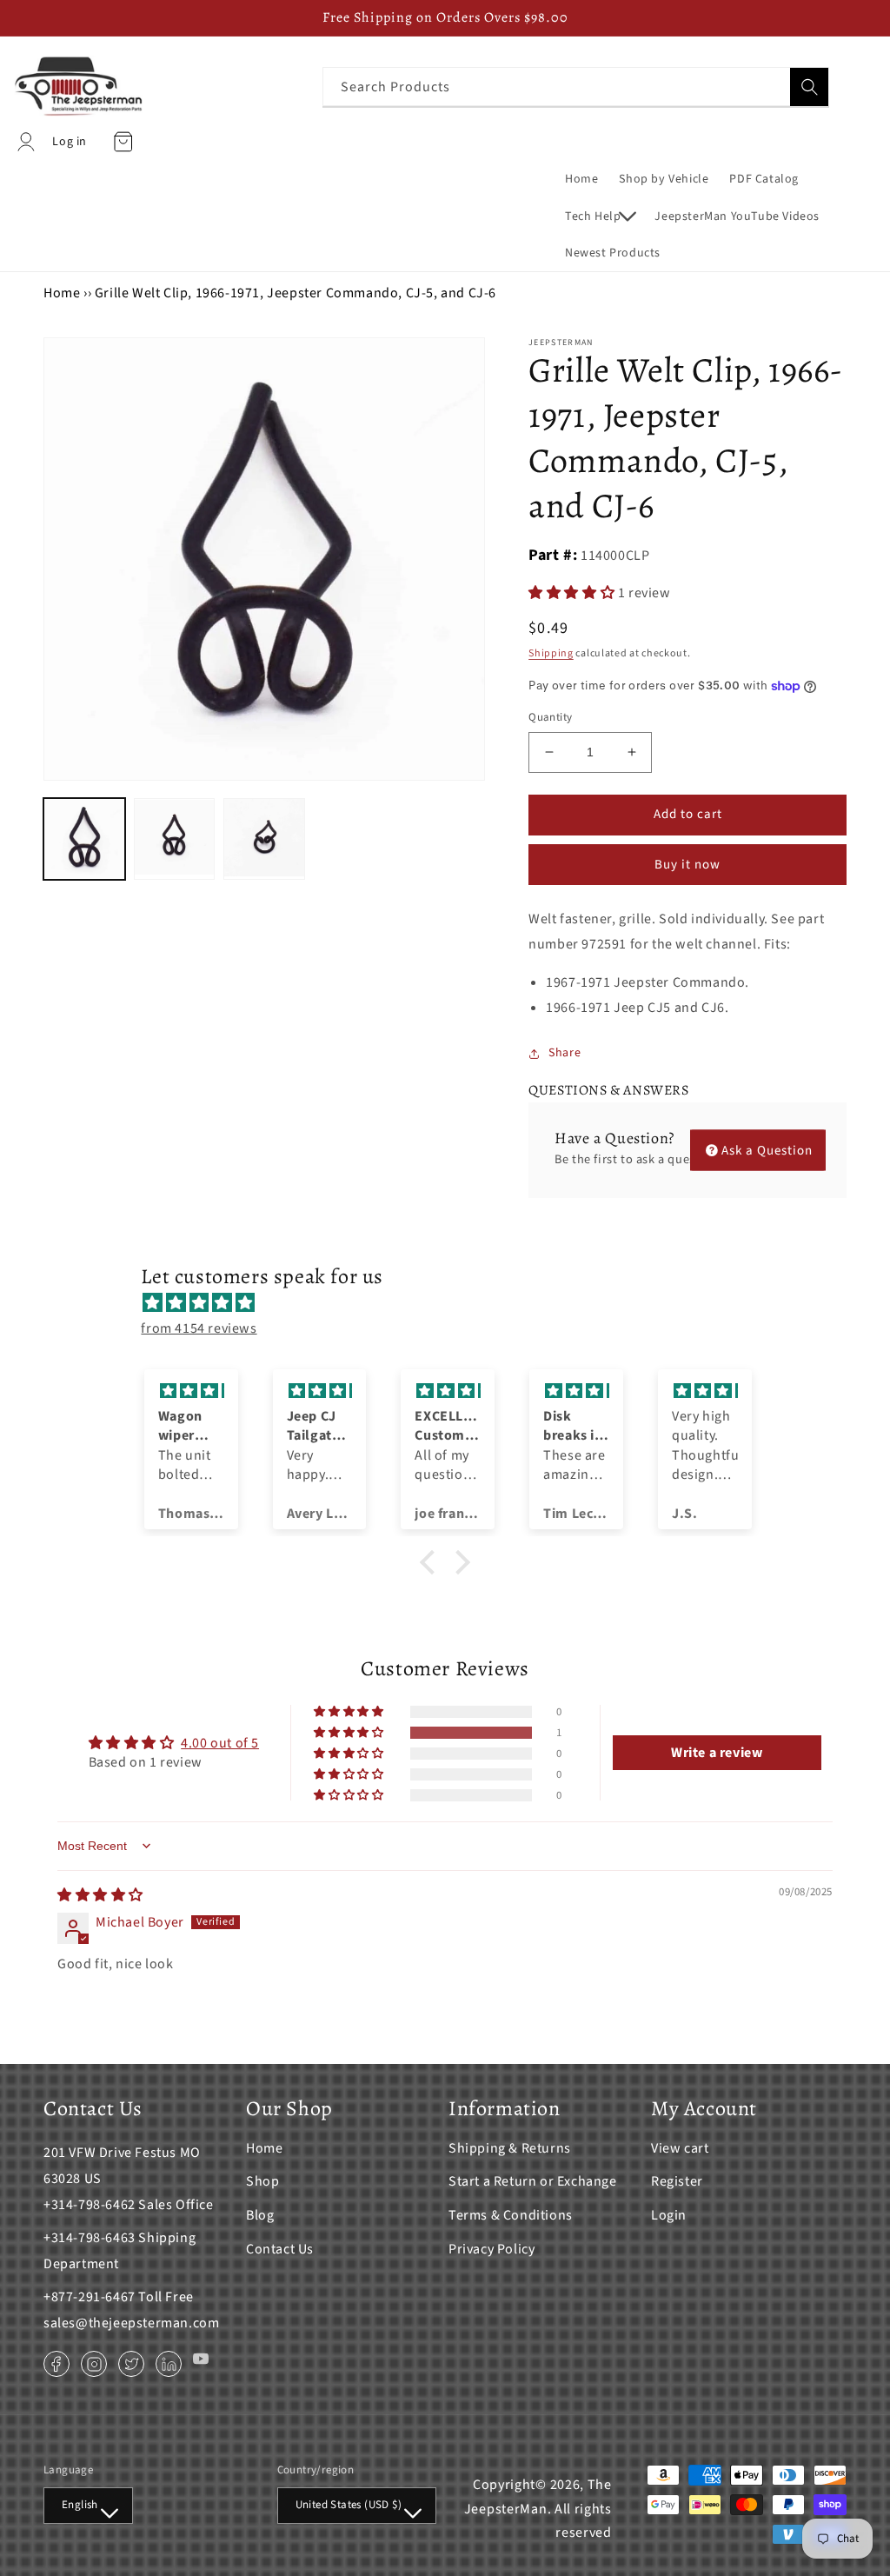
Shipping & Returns (510, 2148)
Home (62, 293)
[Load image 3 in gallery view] (264, 839)
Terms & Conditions (511, 2215)
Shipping (551, 653)
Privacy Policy (491, 2249)
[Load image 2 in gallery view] (175, 839)
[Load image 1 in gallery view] (84, 839)
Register (677, 2181)
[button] (599, 216)
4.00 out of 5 (220, 1743)
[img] (453, 1303)
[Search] (809, 87)
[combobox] (576, 87)
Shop (262, 2181)
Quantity (550, 717)
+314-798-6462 (90, 2205)
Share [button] (565, 1053)
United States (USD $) (349, 2505)
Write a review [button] (717, 1753)
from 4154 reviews (199, 1328)
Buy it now (687, 865)
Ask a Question (767, 1150)
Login (669, 2215)
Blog (260, 2215)
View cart (680, 2148)
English (80, 2505)
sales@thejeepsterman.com (131, 2323)
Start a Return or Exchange (533, 2181)
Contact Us (280, 2249)
